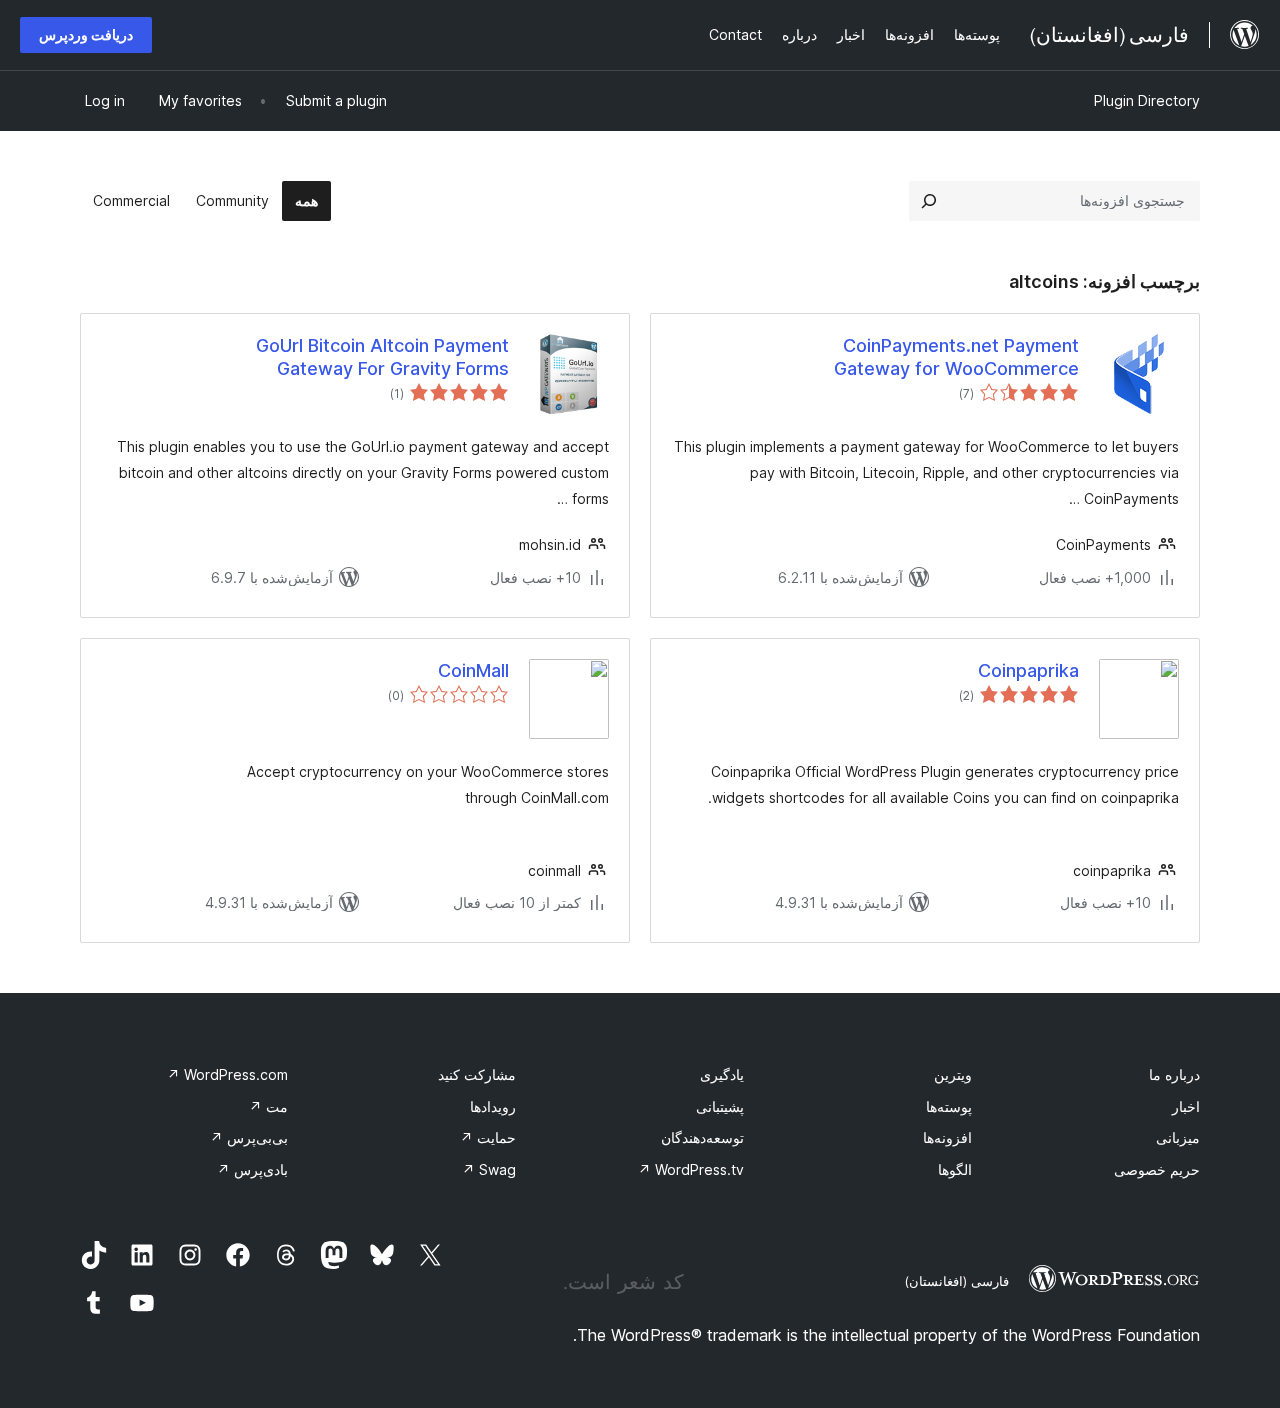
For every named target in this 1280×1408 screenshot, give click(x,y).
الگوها (955, 1169)
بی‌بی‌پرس (249, 1137)
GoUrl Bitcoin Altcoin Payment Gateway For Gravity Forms (382, 357)
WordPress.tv (691, 1169)
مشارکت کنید (477, 1074)
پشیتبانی (720, 1106)
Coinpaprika (1028, 670)
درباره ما (1174, 1074)
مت (268, 1106)
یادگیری (722, 1074)
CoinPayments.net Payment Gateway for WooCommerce (956, 357)
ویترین (953, 1074)
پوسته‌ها (949, 1106)
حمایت (488, 1137)
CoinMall (473, 670)
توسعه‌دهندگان (702, 1137)
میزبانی (1178, 1137)
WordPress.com (227, 1074)
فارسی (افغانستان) (956, 1281)
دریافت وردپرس (86, 34)
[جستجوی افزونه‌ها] (929, 201)
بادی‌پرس (252, 1169)
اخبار (1186, 1106)
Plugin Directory (1147, 100)
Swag (489, 1169)
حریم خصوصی (1157, 1169)
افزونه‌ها (947, 1137)
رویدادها (493, 1106)
